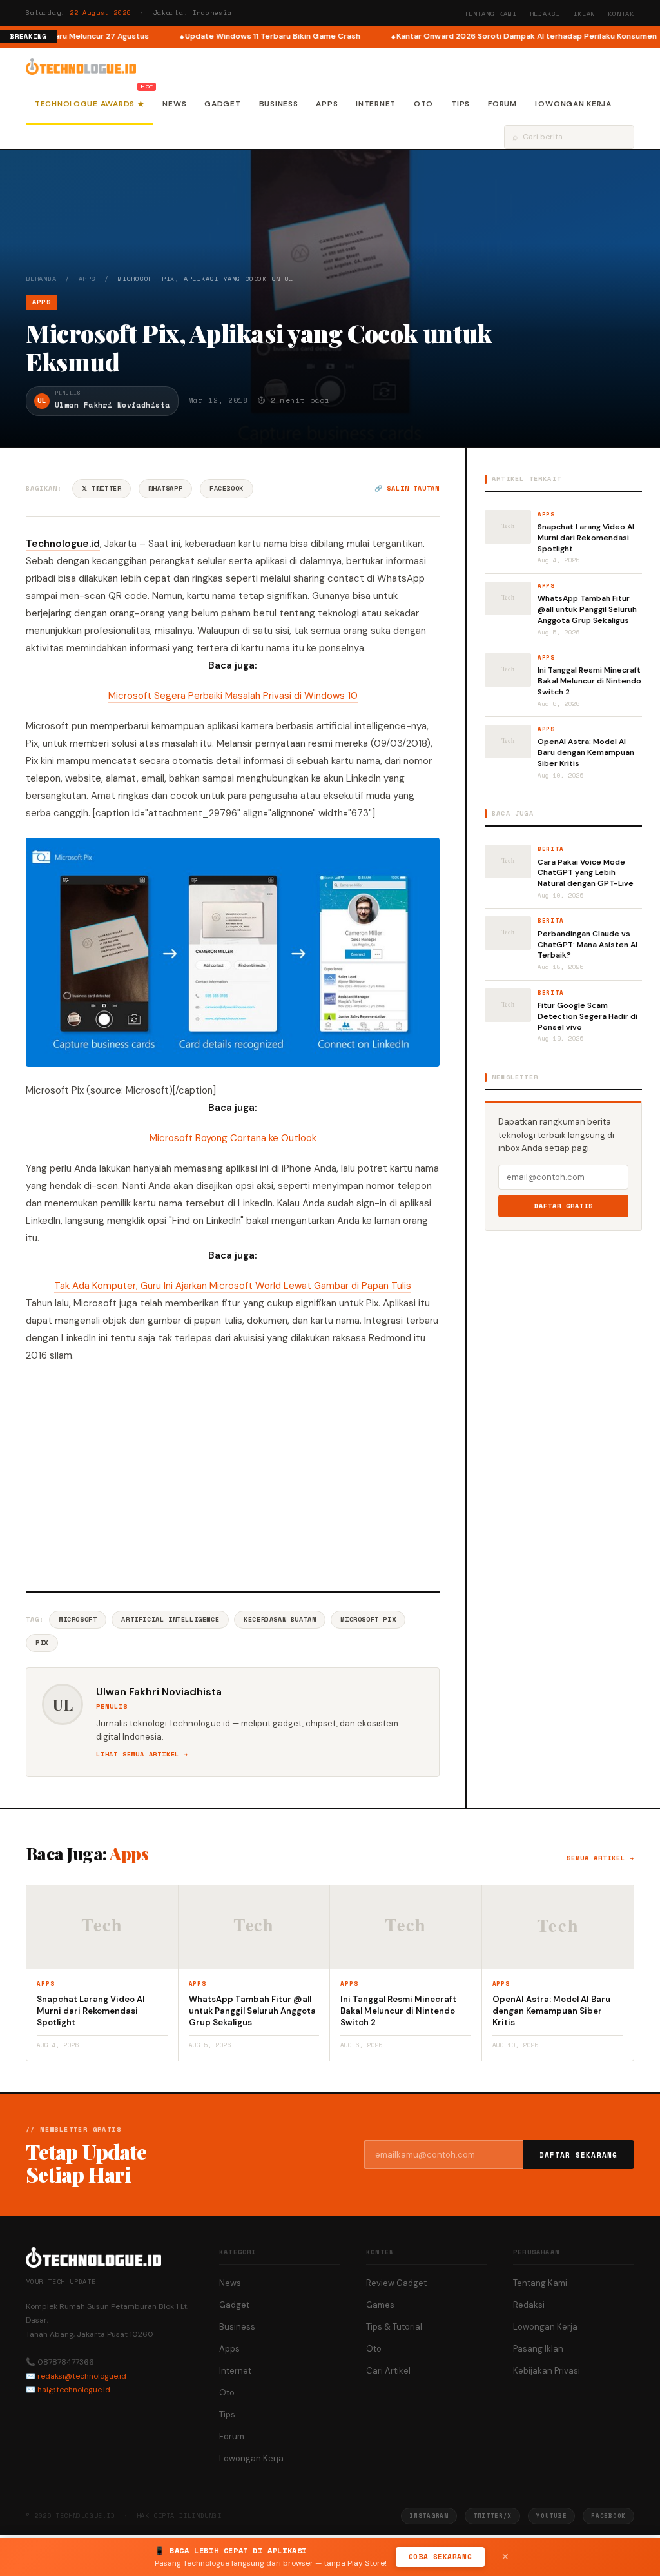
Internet (376, 104)
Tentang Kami (490, 14)
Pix (42, 1643)
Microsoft (78, 1619)
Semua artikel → (600, 1858)
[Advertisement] (233, 1475)
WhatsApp (165, 488)
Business (279, 104)
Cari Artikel (388, 2371)
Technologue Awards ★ (90, 104)
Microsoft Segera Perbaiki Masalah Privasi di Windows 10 (233, 696)
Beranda (41, 279)
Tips (461, 104)
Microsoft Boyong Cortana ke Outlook (233, 1138)
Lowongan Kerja (573, 104)
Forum (502, 104)
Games (380, 2305)
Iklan (584, 14)
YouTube (551, 2516)
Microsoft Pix (368, 1619)
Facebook (227, 488)
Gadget (222, 104)
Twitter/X (492, 2516)
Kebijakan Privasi (547, 2371)
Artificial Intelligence (170, 1619)
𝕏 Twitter (102, 488)
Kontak (621, 14)
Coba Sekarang (440, 2557)
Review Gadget (396, 2283)
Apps (327, 104)
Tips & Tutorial (394, 2327)
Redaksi (545, 14)
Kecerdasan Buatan (280, 1619)
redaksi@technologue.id (82, 2376)
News (174, 104)
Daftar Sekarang (579, 2155)
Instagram (429, 2516)
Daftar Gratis (564, 1206)
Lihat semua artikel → (142, 1754)
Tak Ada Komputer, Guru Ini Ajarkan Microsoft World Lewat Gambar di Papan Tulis (233, 1286)
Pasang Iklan (538, 2349)
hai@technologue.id (74, 2390)
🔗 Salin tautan (407, 488)
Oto (423, 104)
